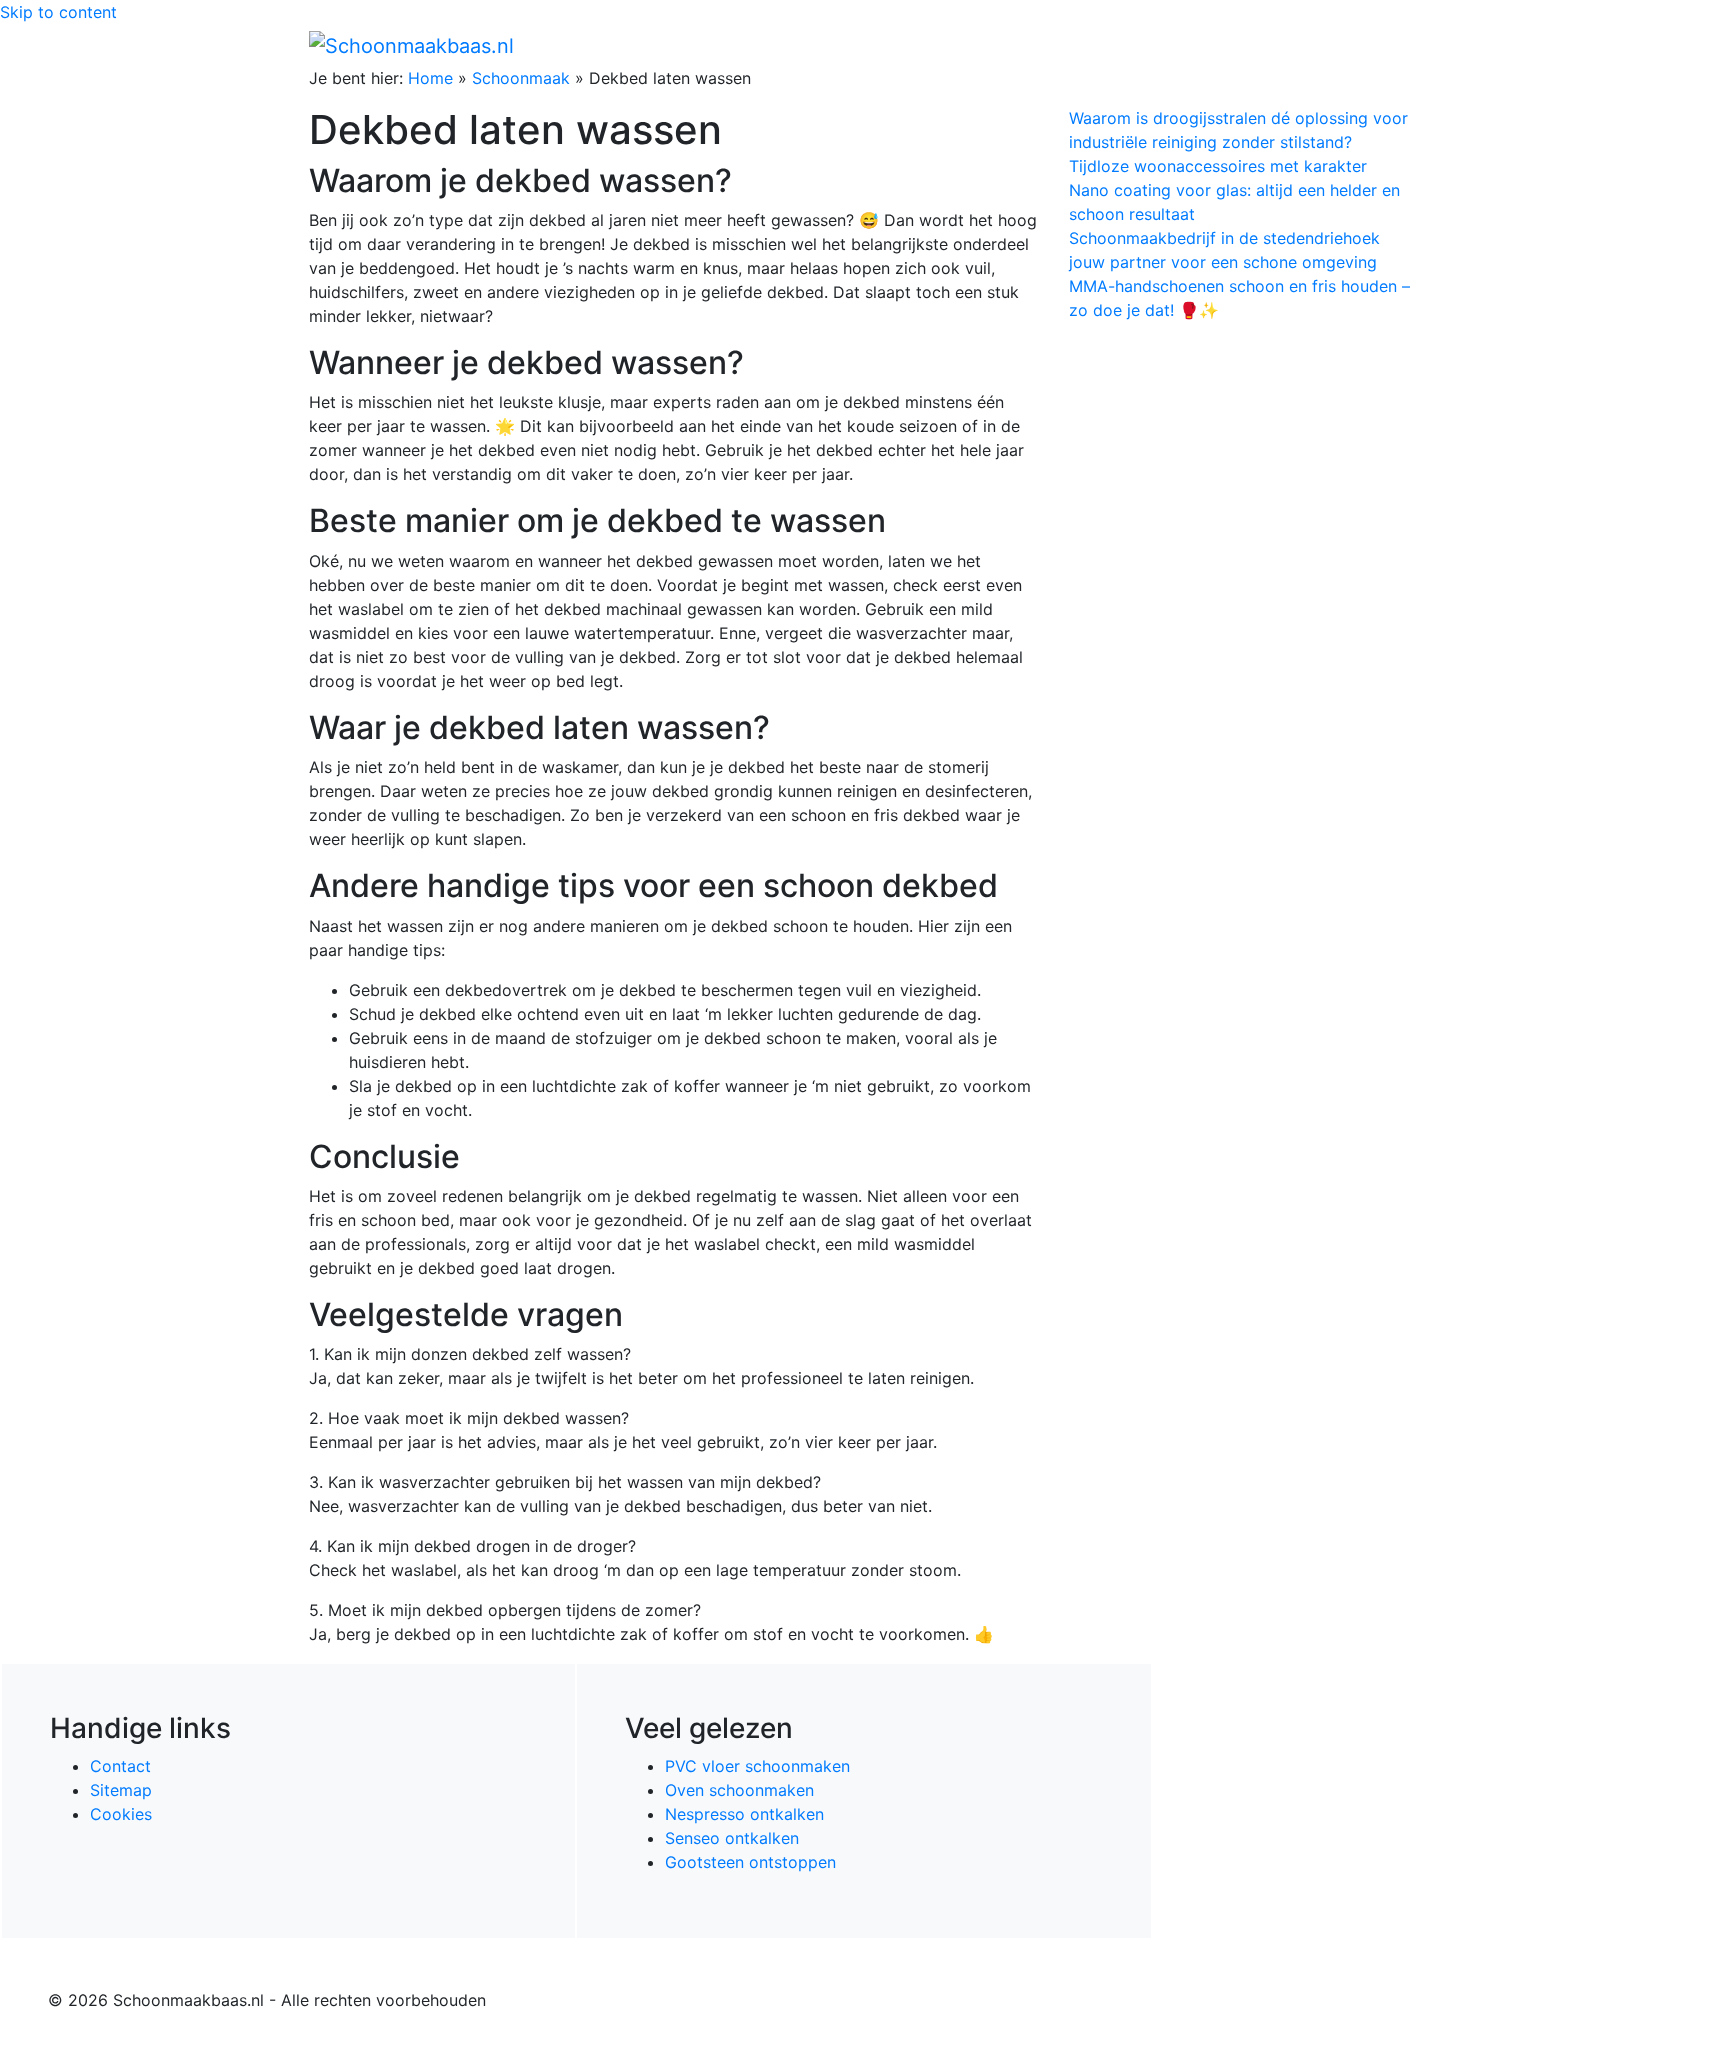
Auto (1180, 45)
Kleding (1244, 45)
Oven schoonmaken (739, 1790)
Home (994, 45)
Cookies (121, 1814)
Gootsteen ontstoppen (750, 1862)
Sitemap (121, 1790)
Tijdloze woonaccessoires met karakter (1218, 166)
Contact (120, 1766)
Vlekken (1333, 45)
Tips (1395, 45)
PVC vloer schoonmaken (757, 1766)
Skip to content (58, 12)
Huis (1115, 45)
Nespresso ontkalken (744, 1814)
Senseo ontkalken (732, 1838)
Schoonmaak (521, 78)
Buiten (1056, 45)
